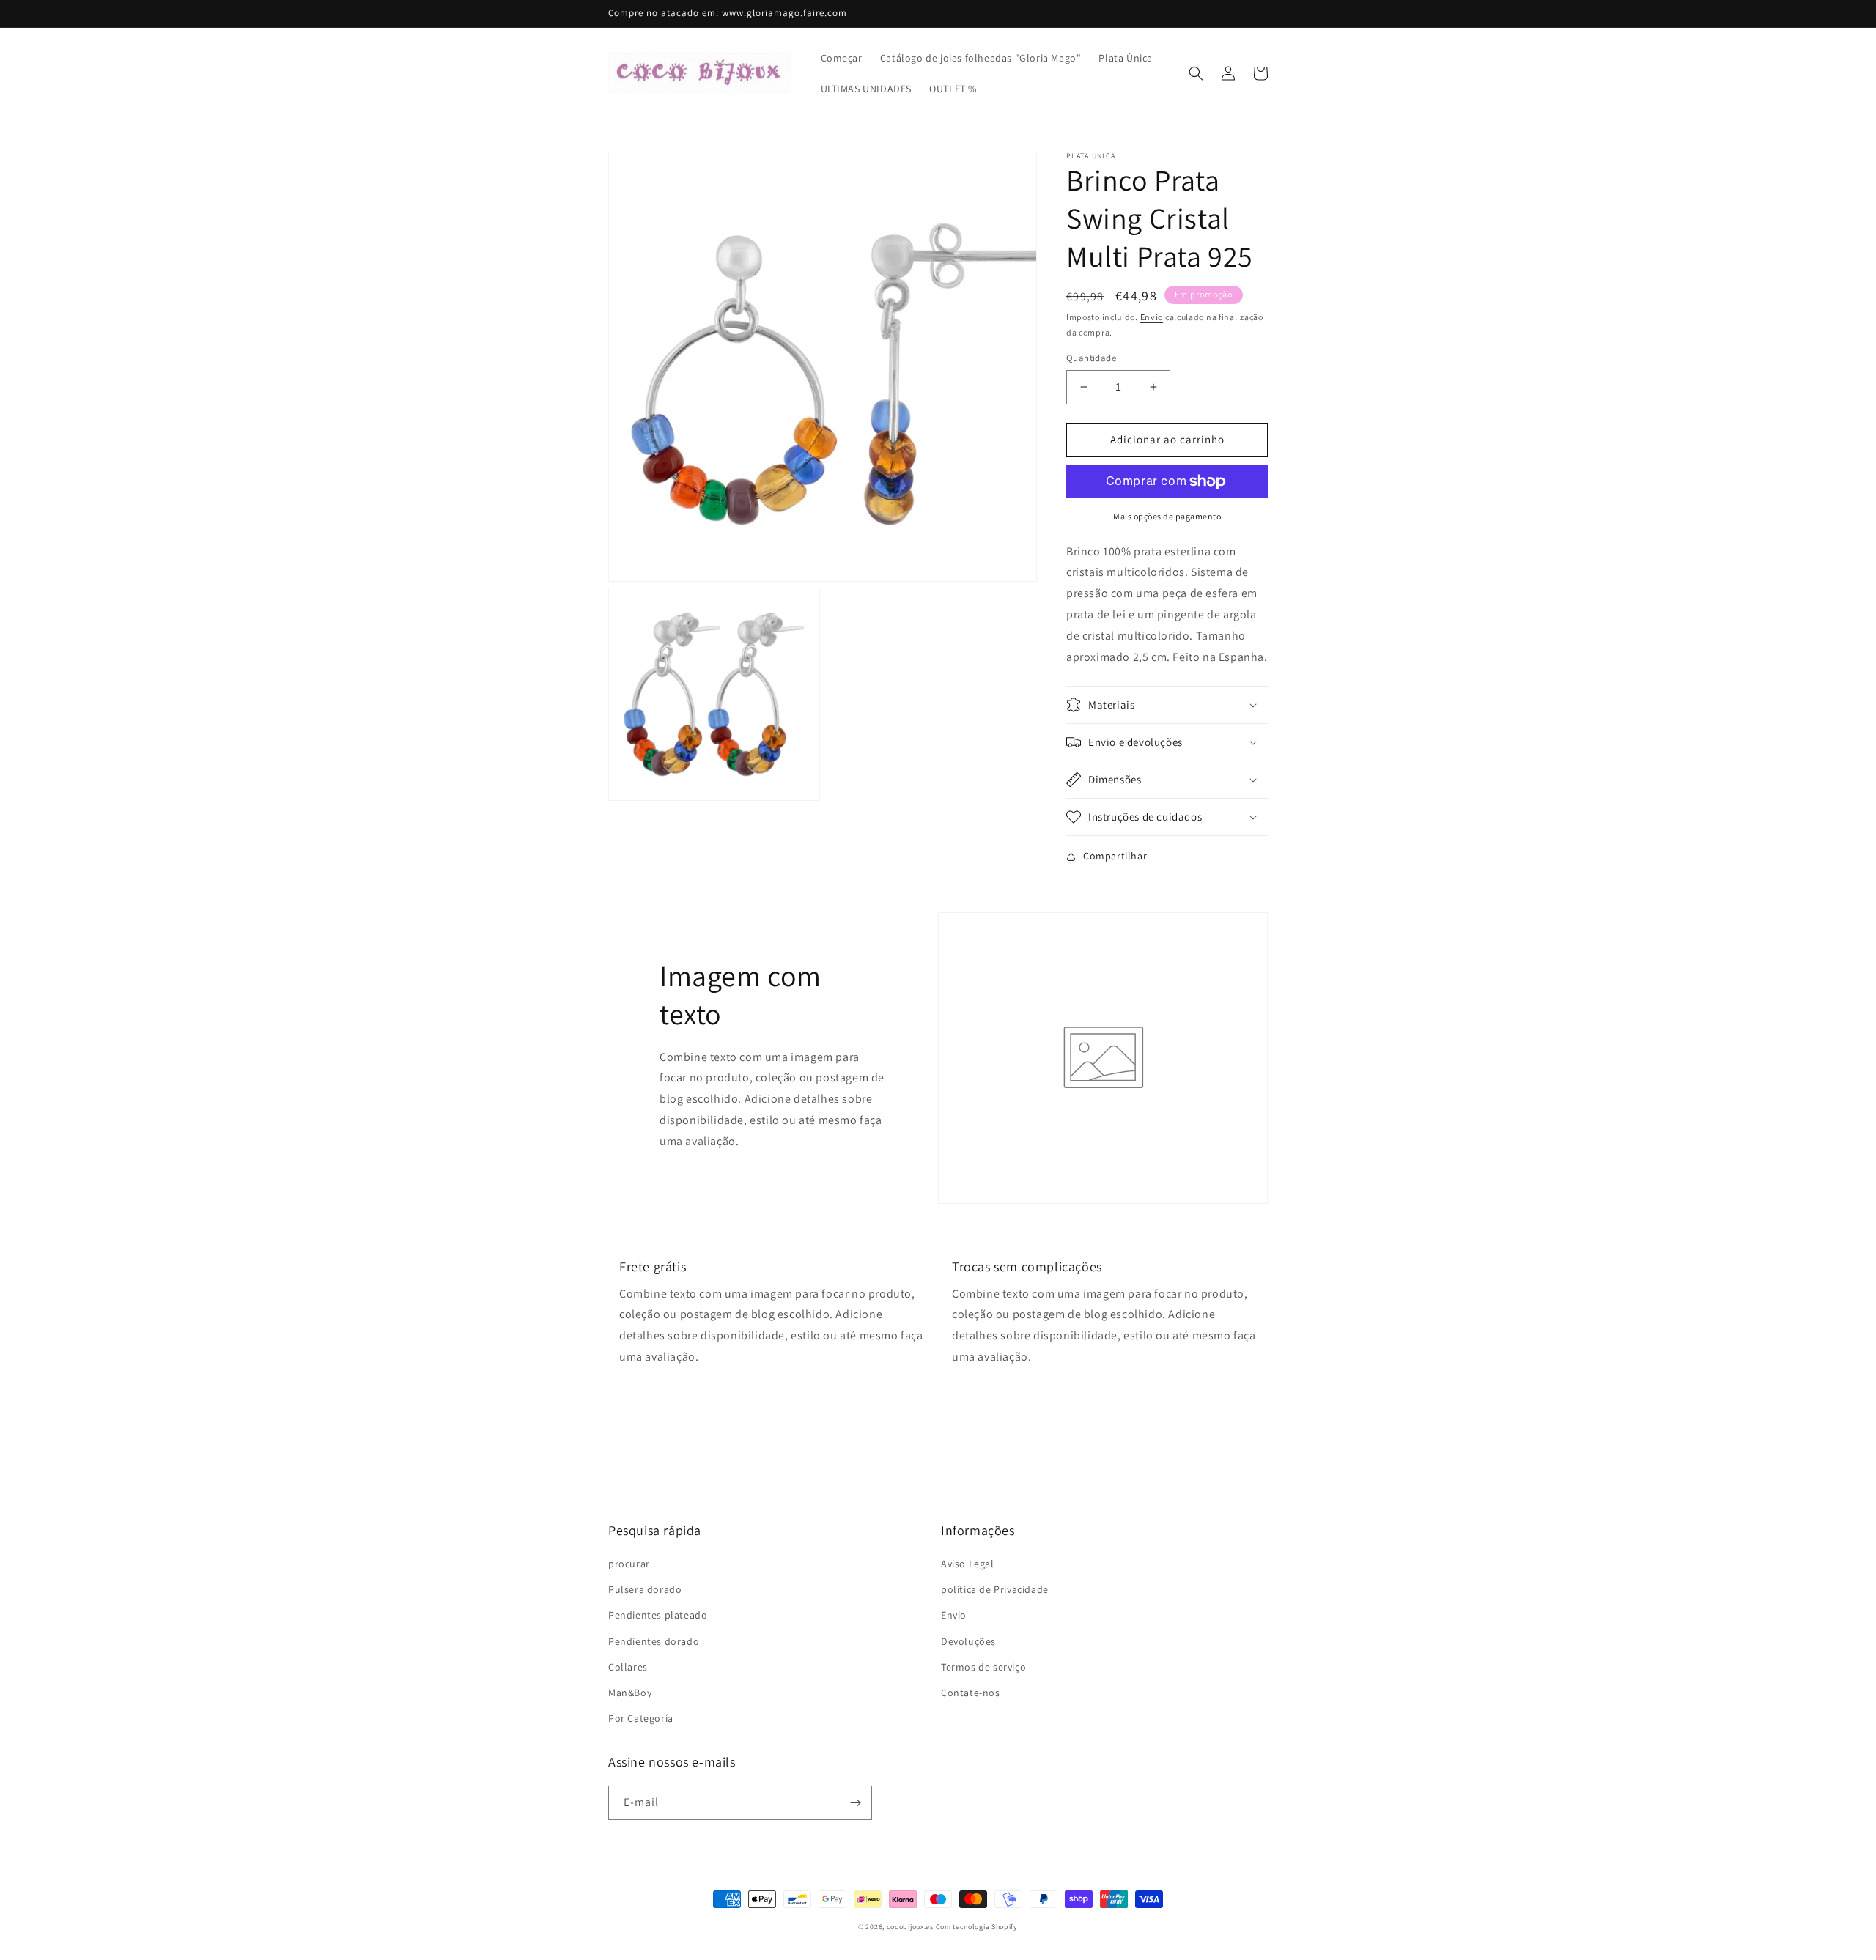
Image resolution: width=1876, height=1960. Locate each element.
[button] (1196, 73)
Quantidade (1091, 358)
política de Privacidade (995, 1589)
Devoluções (968, 1641)
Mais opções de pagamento (1167, 516)
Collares (628, 1667)
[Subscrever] (855, 1803)
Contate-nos (971, 1693)
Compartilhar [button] (1115, 856)
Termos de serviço (983, 1667)
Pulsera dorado (645, 1589)
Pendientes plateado (658, 1615)
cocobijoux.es (910, 1927)
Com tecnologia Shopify (977, 1927)
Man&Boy (630, 1693)
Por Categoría (641, 1718)
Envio (1152, 317)
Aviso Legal (968, 1564)
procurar (629, 1564)
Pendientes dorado (654, 1641)
